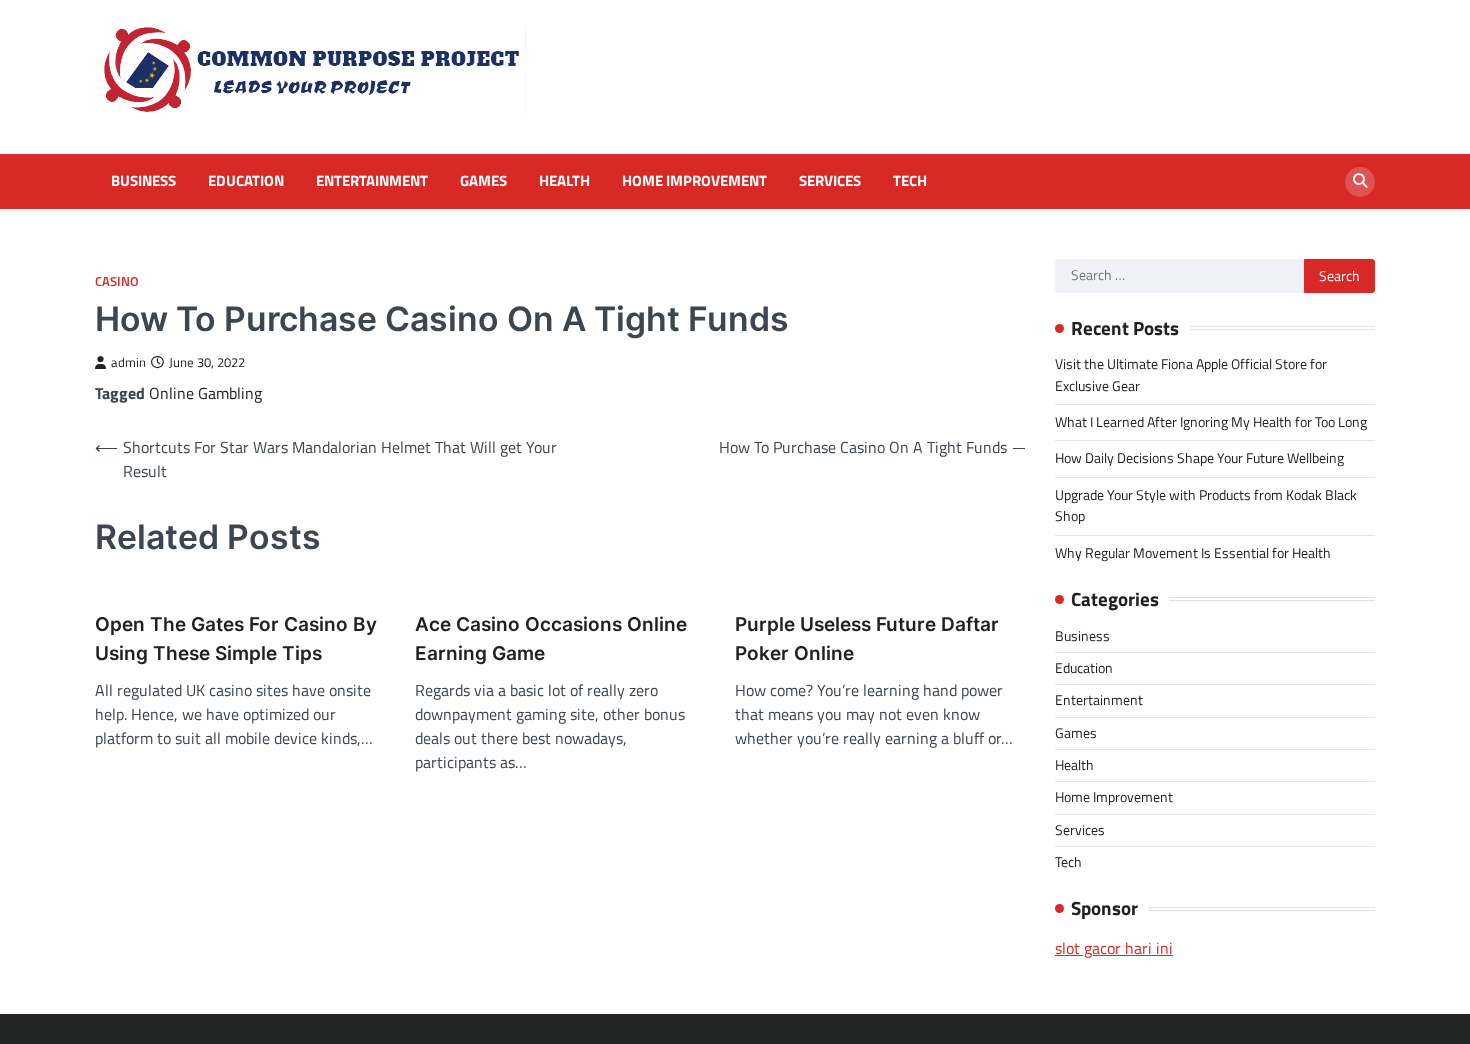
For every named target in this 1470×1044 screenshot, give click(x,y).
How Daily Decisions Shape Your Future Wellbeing (1199, 458)
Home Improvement (694, 181)
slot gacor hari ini (1114, 948)
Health (564, 181)
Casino (117, 281)
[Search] (1360, 182)
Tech (910, 181)
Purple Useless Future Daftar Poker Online (867, 639)
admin (128, 362)
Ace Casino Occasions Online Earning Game (551, 639)
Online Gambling (205, 393)
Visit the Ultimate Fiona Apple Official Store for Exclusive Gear (1191, 374)
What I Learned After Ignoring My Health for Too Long (1211, 422)
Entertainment (372, 181)
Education (246, 181)
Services (830, 181)
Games (483, 181)
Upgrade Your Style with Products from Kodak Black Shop (1206, 505)
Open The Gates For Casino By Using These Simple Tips (236, 639)
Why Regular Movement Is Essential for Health (1193, 553)
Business (143, 181)
